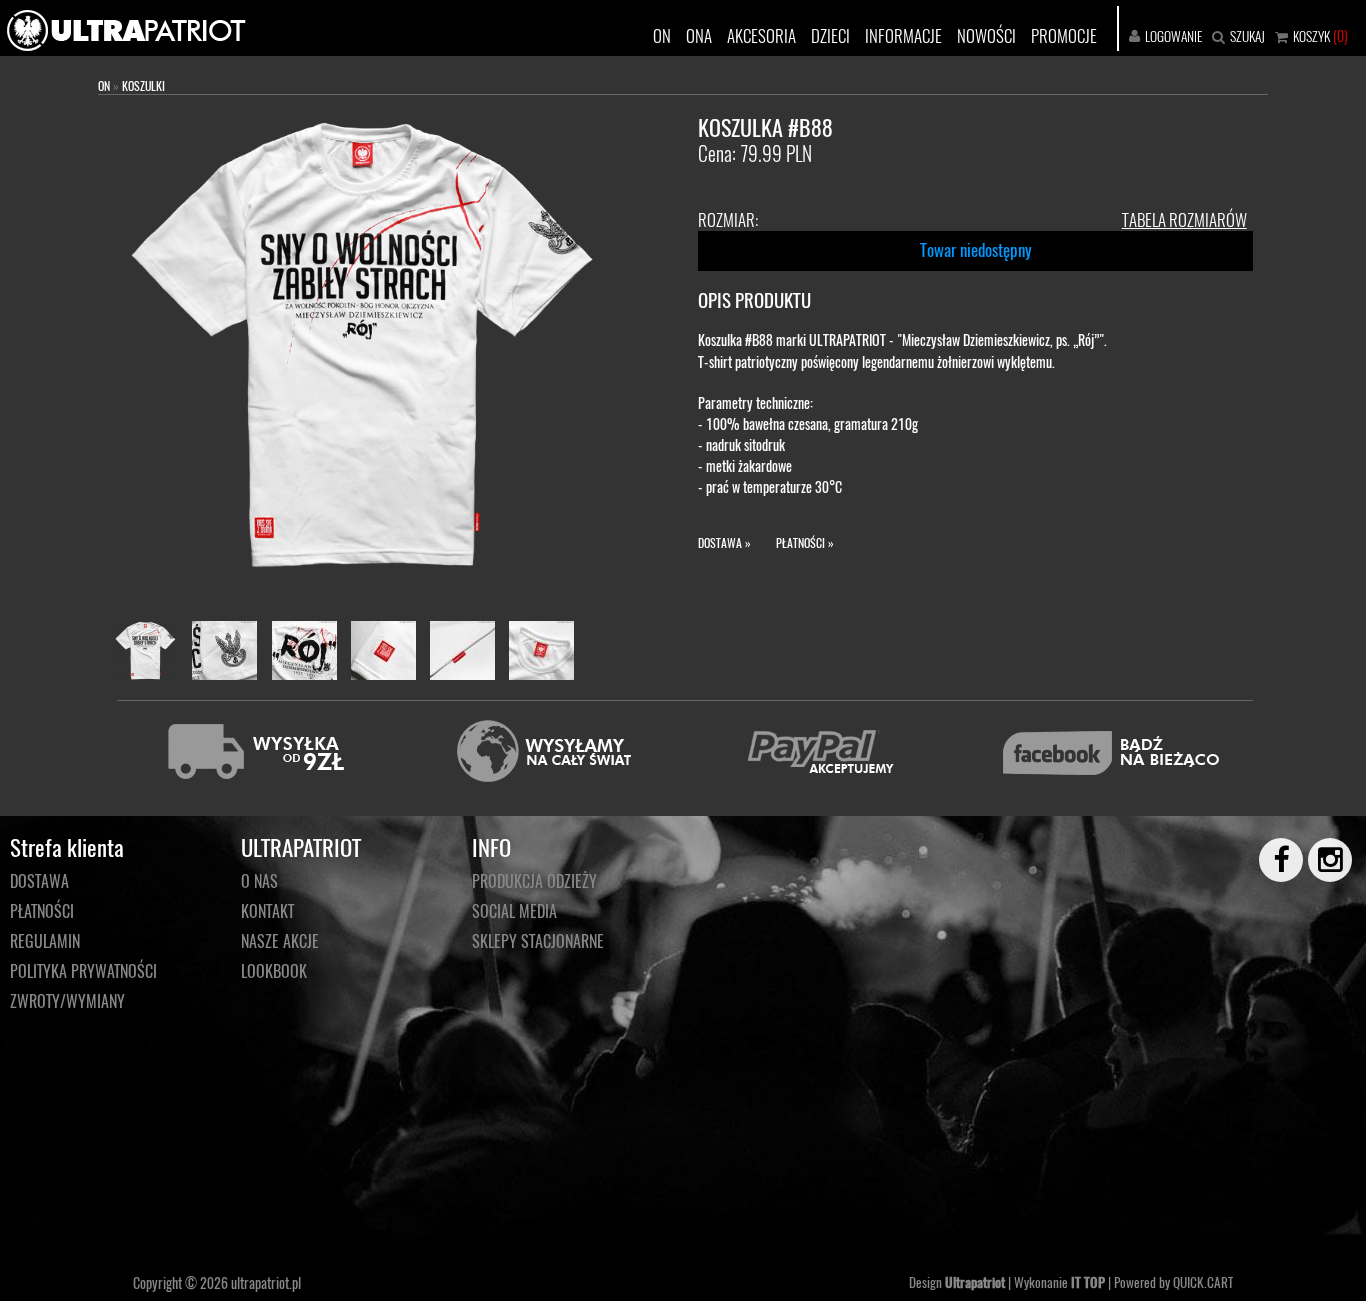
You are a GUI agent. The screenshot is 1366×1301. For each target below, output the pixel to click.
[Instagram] (1321, 860)
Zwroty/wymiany (67, 1001)
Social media (514, 911)
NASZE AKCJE (280, 941)
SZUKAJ (1247, 36)
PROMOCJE (1064, 35)
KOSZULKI (143, 85)
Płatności (42, 911)
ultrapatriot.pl (266, 1282)
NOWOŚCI (986, 35)
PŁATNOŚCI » (805, 542)
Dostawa (39, 881)
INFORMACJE (903, 35)
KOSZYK (1311, 36)
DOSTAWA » (724, 542)
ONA (699, 35)
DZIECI (830, 35)
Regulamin (45, 941)
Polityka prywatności (83, 971)
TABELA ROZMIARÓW (1184, 219)
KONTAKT (267, 911)
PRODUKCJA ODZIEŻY (534, 881)
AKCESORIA (761, 35)
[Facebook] (1272, 860)
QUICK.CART (1203, 1282)
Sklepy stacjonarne (538, 941)
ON (662, 35)
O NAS (259, 881)
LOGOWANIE (1173, 36)
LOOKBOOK (274, 971)
